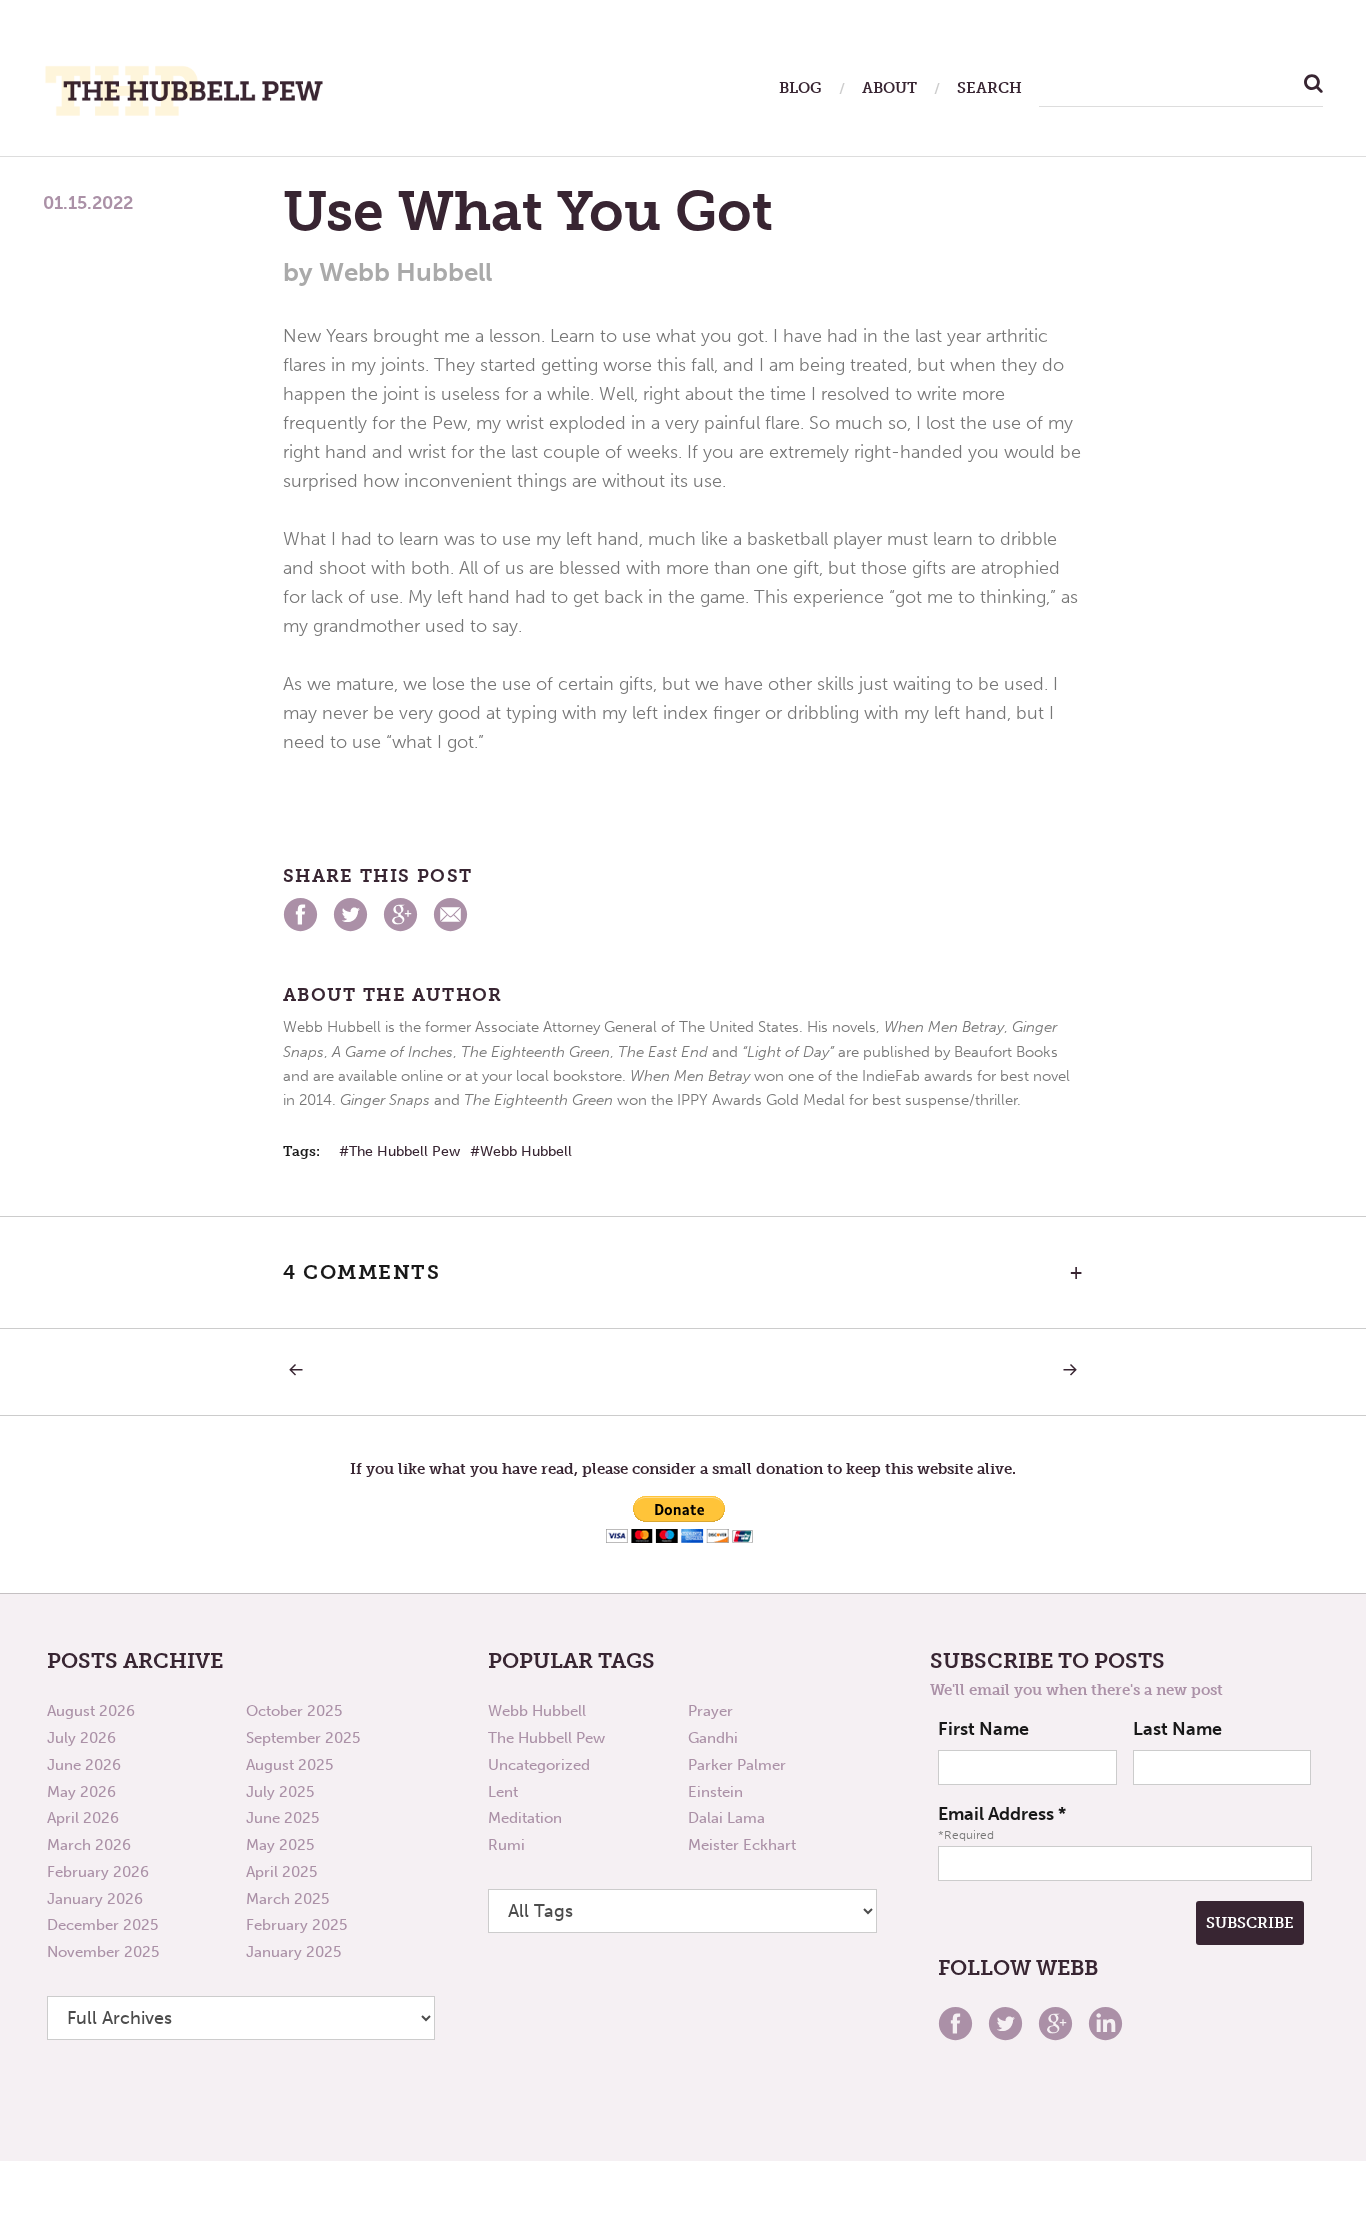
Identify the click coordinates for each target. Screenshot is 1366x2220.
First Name (983, 1729)
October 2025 (294, 1711)
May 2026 (81, 1792)
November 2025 (103, 1952)
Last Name (1177, 1729)
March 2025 (287, 1899)
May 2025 (280, 1845)
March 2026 (89, 1845)
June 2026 (84, 1765)
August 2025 (289, 1765)
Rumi (506, 1845)
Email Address (1002, 1814)
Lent (503, 1792)
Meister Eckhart (742, 1845)
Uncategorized (539, 1765)
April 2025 (281, 1872)
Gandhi (713, 1738)
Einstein (715, 1792)
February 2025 (296, 1925)
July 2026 (81, 1738)
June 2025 (282, 1818)
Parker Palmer (737, 1765)
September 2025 (303, 1738)
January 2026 (95, 1899)
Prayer (710, 1711)
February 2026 (98, 1872)
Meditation (525, 1818)
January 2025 (293, 1952)
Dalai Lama (726, 1818)
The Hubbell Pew (404, 1151)
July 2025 (280, 1792)
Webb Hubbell (526, 1151)
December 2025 (102, 1925)
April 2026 (83, 1818)
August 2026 (91, 1711)
